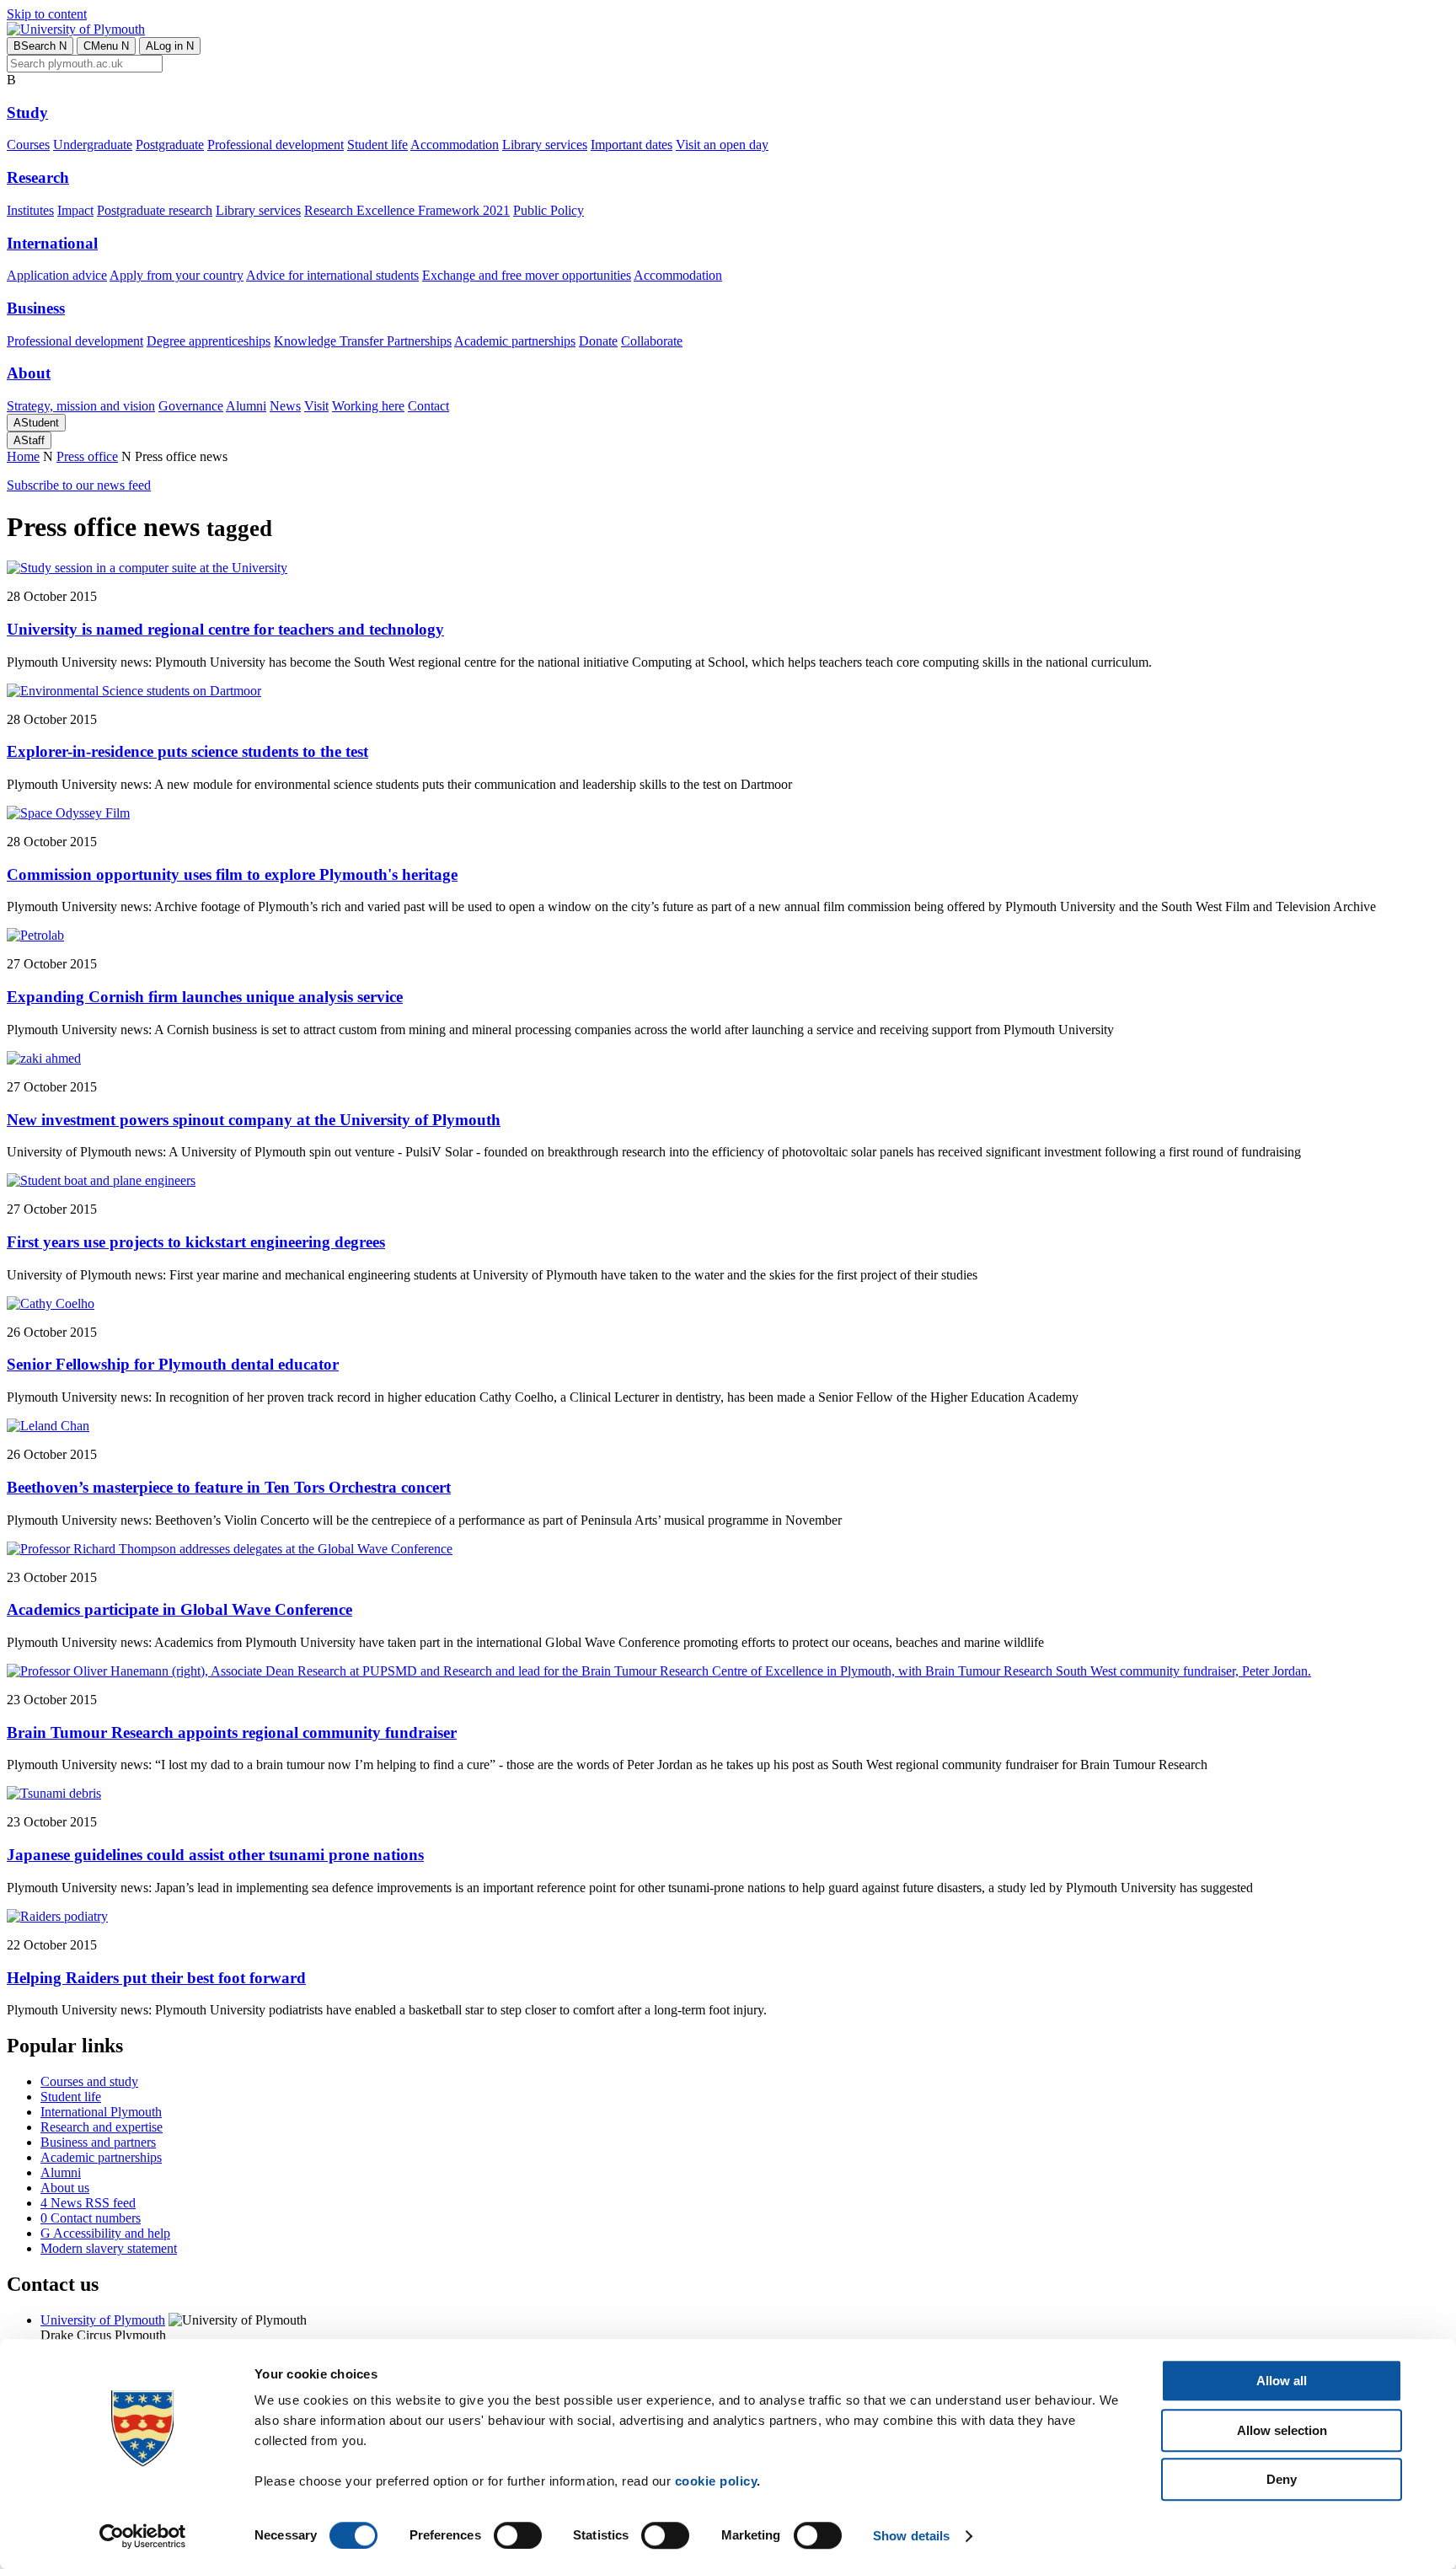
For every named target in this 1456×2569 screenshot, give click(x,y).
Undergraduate (93, 145)
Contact (428, 406)
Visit (316, 406)
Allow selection (1282, 2430)
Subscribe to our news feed (79, 485)
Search (40, 46)
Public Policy (549, 210)
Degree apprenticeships (209, 341)
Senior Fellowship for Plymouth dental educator (173, 1364)
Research (38, 177)
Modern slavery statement (109, 2248)
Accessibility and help (105, 2233)
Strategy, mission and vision (81, 406)
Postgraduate (170, 145)
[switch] (518, 2535)
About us (65, 2188)
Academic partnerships (515, 341)
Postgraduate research (155, 210)
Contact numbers (91, 2218)
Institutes (30, 210)
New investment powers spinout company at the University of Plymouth (254, 1120)
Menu (106, 46)
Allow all (1282, 2381)
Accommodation (455, 145)
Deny (1282, 2479)
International (52, 243)
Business (36, 308)
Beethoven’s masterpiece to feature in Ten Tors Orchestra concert (229, 1487)
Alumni (246, 406)
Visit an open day (722, 145)
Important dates (632, 145)
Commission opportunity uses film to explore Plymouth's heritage (232, 874)
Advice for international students (332, 275)
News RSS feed (88, 2203)
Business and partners (98, 2142)
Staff (29, 440)
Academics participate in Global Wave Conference (179, 1609)
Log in (170, 46)
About (29, 373)
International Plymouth (101, 2112)
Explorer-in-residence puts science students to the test (187, 751)
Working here (368, 406)
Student (36, 423)
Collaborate (652, 341)
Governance (191, 406)
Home (23, 456)
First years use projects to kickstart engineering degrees (196, 1242)
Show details (911, 2536)
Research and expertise (102, 2127)
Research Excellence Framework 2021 (407, 210)
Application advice (57, 275)
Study (27, 113)
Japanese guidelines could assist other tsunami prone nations (215, 1855)
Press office (87, 456)
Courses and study (89, 2081)
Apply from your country (177, 275)
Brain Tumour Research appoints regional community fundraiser (232, 1732)
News (285, 406)
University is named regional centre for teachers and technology (225, 629)
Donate (598, 341)
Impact (75, 210)
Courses (28, 145)
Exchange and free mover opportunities (527, 275)
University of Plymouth (103, 2320)
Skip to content (47, 14)
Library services (545, 145)
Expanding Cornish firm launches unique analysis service (205, 997)
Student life (377, 145)
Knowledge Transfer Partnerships (363, 341)
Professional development (276, 145)
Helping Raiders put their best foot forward (156, 1978)
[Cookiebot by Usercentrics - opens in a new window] (143, 2536)
